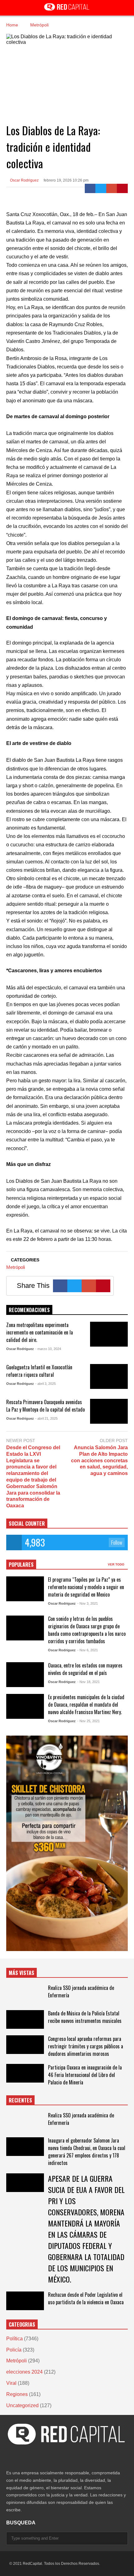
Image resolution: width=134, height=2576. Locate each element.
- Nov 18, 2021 (89, 1682)
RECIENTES (20, 2100)
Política (14, 2339)
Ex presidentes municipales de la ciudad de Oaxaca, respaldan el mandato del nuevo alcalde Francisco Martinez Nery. (86, 1704)
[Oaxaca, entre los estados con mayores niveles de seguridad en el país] (25, 1675)
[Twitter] (101, 188)
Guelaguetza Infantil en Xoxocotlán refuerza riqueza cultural (39, 1371)
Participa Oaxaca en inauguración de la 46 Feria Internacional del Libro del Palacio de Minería (85, 2075)
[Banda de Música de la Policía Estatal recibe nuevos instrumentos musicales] (25, 2019)
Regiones (17, 2394)
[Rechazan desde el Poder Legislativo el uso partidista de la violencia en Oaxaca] (25, 2301)
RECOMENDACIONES (29, 1310)
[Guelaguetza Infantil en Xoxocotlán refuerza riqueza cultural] (109, 1376)
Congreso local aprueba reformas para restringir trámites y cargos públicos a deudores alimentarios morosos (86, 2046)
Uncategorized (22, 2405)
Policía (14, 2350)
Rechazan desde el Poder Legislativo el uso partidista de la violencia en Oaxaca (86, 2298)
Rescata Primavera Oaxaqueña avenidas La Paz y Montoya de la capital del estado (45, 1406)
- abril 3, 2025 (45, 1384)
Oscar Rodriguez (24, 180)
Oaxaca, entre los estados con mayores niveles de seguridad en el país (85, 1669)
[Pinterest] (122, 188)
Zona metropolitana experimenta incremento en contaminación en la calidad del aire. (40, 1332)
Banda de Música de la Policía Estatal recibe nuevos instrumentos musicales (85, 2017)
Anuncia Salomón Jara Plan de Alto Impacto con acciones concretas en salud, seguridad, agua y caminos (99, 1460)
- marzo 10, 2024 (48, 1349)
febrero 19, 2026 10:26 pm (66, 180)
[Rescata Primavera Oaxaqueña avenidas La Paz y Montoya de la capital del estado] (109, 1411)
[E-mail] (112, 188)
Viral (11, 2383)
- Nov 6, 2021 (88, 1650)
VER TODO (117, 1564)
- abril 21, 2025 (46, 1418)
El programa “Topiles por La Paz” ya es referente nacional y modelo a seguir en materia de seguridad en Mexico (86, 1587)
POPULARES (21, 1565)
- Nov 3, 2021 (88, 1603)
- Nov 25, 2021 (89, 1721)
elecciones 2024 (24, 2372)
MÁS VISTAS (22, 1973)
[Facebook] (90, 188)
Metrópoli (16, 1267)
